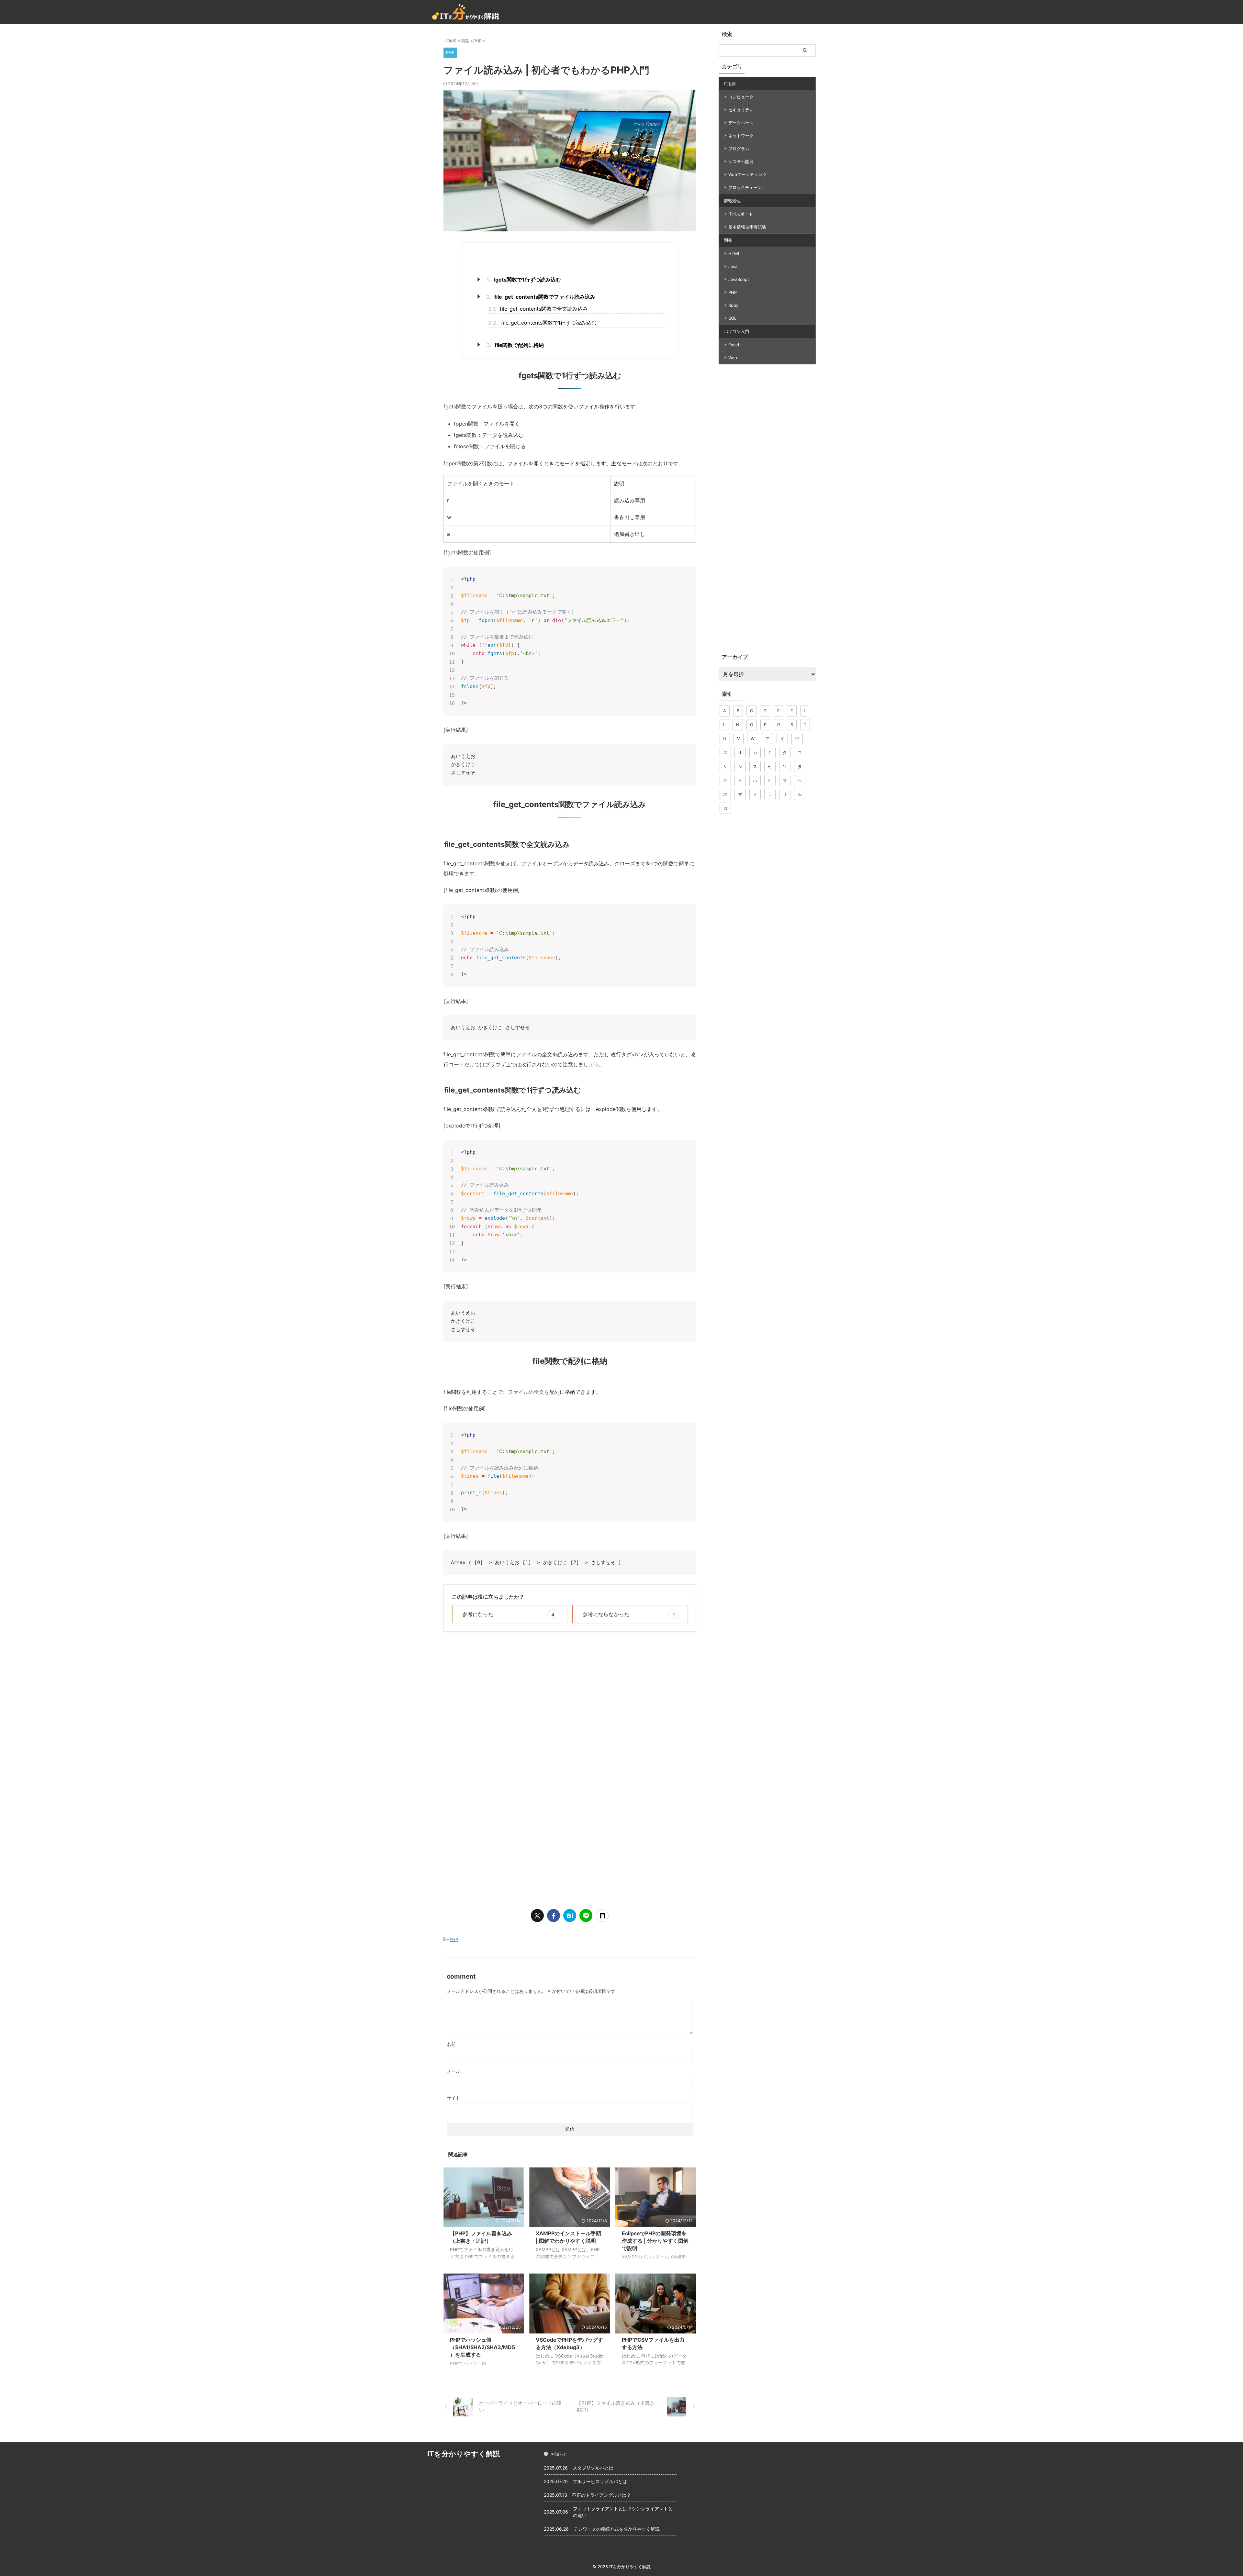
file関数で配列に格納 (515, 345)
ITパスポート (741, 214)
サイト (454, 2098)
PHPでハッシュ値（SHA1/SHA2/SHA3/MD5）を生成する (482, 2347)
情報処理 (732, 201)
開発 (728, 240)
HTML (734, 253)
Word (733, 358)
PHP (454, 1939)
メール (454, 2071)
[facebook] (554, 1915)
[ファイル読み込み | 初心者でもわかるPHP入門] (570, 1915)
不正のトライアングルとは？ (601, 2495)
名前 (451, 2044)
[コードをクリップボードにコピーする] (689, 574)
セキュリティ (741, 110)
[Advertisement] (504, 1690)
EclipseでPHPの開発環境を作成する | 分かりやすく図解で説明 (655, 2241)
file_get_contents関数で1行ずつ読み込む (542, 323)
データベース (741, 123)
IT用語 (730, 83)
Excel (734, 345)
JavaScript (739, 279)
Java (733, 266)
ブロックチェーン (745, 187)
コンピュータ (741, 97)
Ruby (733, 305)
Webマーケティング (747, 174)
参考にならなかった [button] (629, 1614)
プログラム (739, 149)
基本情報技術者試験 (747, 227)
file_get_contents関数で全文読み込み (538, 309)
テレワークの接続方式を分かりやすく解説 (617, 2529)
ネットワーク (741, 136)
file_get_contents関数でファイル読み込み (541, 297)
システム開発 (741, 161)
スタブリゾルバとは (593, 2468)
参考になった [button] (508, 1614)
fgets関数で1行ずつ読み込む (524, 280)
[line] (586, 1915)
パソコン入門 (736, 331)
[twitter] (537, 1915)
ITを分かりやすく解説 (464, 2454)
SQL (732, 318)
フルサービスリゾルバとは (600, 2481)
